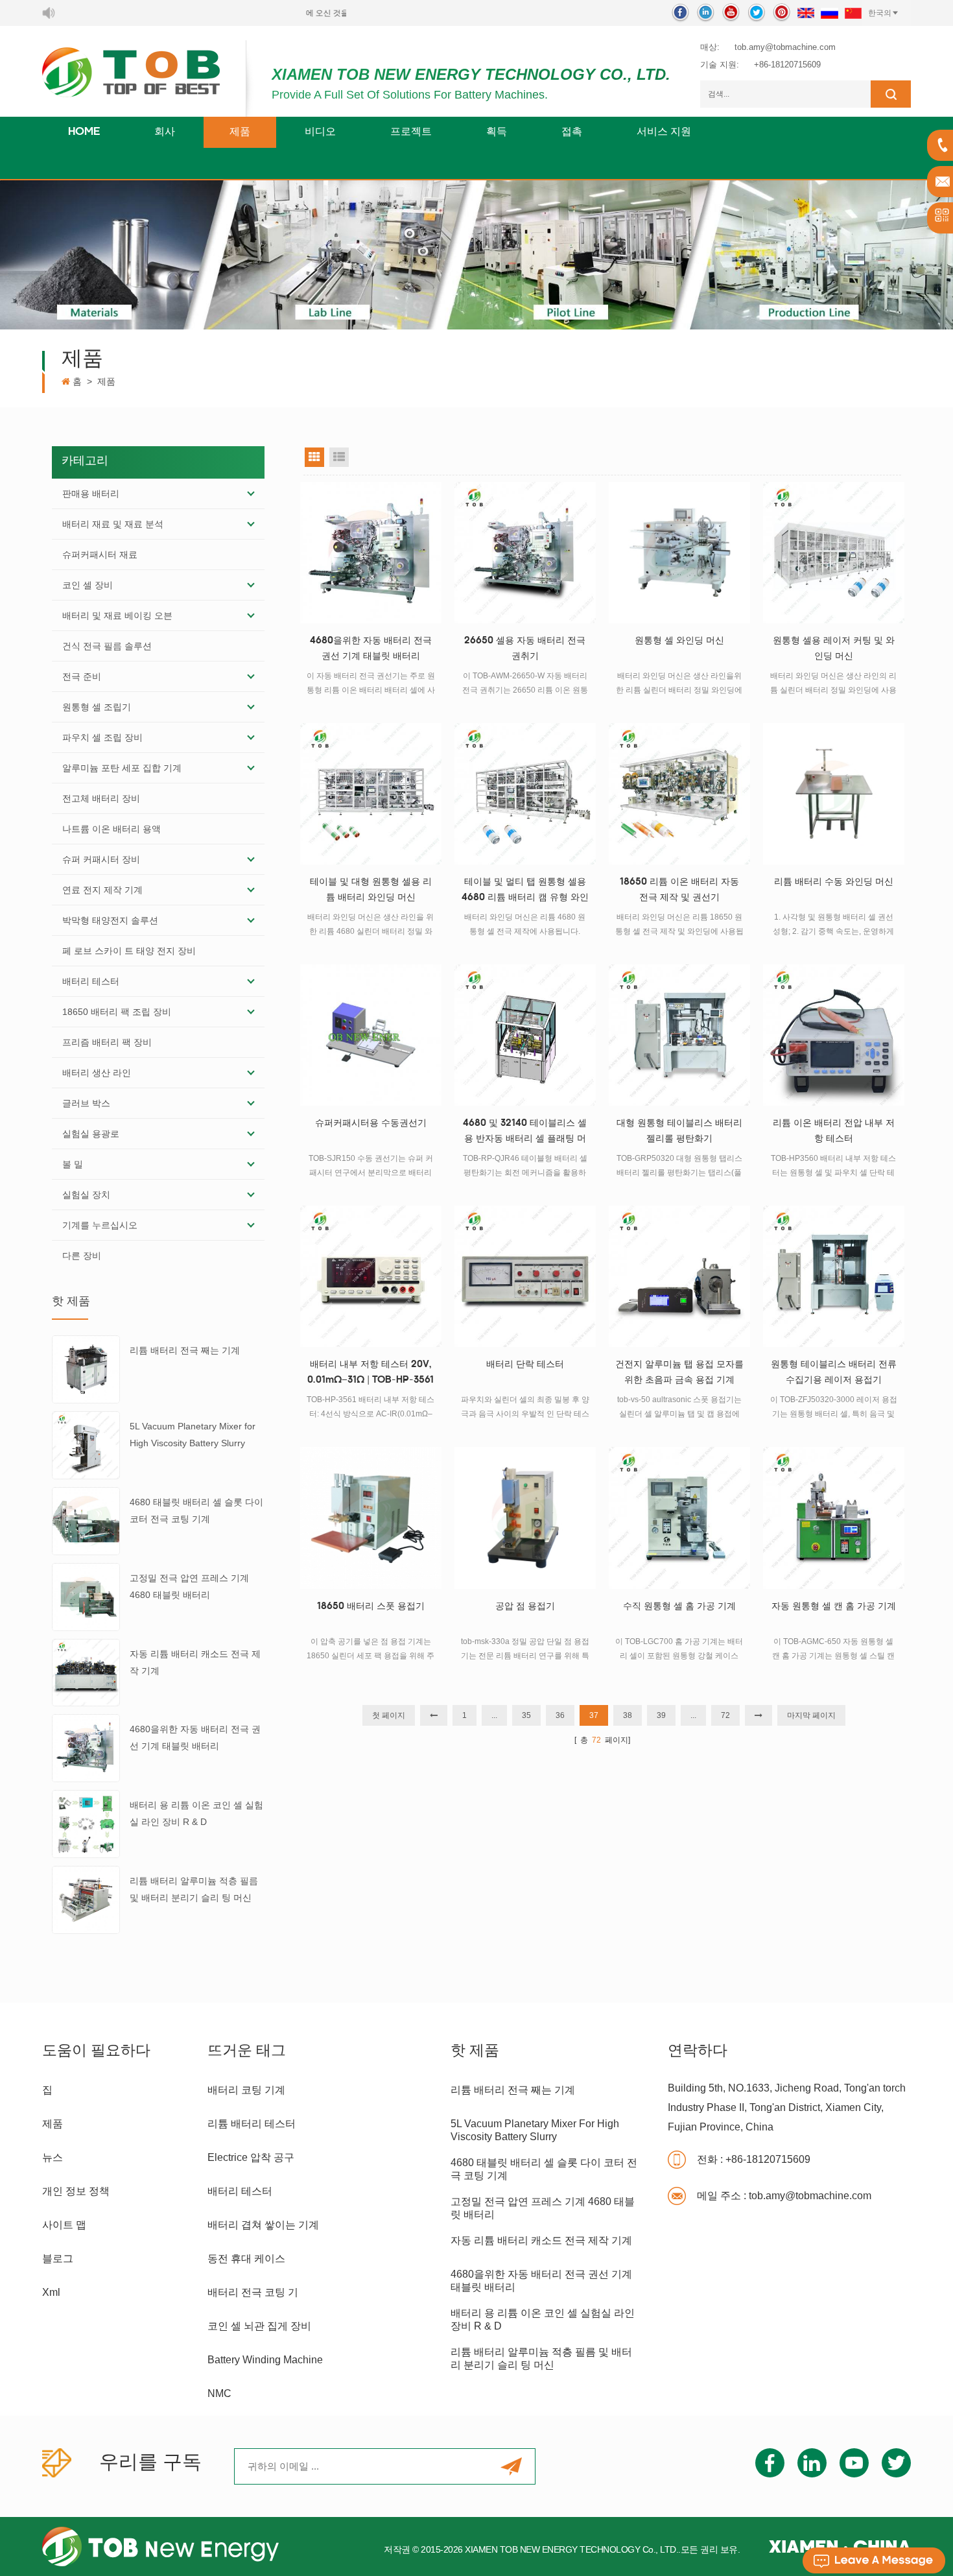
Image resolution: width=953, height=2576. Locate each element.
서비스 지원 (664, 132)
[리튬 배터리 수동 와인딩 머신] (834, 794)
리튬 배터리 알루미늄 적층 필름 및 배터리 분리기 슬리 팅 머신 (194, 1889)
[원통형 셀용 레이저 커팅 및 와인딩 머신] (834, 553)
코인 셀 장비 (88, 585)
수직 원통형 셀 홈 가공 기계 (679, 1607)
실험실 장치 (86, 1195)
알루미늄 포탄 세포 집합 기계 (122, 768)
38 (628, 1715)
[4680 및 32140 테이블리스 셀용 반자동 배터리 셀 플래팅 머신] (525, 1035)
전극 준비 (82, 676)
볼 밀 (73, 1164)
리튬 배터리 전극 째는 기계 (185, 1350)
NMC (219, 2393)
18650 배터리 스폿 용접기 (371, 1607)
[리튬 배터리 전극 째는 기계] (86, 1369)
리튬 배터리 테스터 (252, 2124)
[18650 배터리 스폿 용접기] (371, 1518)
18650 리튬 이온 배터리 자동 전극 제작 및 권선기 (679, 890)
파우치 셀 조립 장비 (102, 737)
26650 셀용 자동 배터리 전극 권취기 (525, 649)
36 (560, 1715)
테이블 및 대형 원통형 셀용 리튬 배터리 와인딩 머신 (371, 890)
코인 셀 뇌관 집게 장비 (259, 2326)
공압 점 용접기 (525, 1607)
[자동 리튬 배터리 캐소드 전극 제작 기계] (86, 1672)
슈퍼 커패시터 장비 (101, 859)
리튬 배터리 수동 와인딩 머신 (834, 882)
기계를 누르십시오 (100, 1225)
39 (661, 1715)
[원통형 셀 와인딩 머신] (679, 553)
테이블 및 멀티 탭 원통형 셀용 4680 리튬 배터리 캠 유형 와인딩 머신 (525, 892)
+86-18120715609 (787, 65)
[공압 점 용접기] (525, 1518)
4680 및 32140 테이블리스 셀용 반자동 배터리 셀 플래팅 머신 (525, 1133)
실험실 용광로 (91, 1134)
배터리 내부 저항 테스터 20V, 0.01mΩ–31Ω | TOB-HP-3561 (371, 1373)
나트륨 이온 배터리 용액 (112, 829)
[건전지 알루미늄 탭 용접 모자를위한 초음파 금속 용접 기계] (679, 1276)
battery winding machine (265, 2360)
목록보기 (339, 457)
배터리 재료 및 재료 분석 (113, 524)
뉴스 (53, 2157)
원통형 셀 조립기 (97, 707)
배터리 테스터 (91, 981)
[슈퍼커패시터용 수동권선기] (371, 1035)
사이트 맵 (64, 2225)
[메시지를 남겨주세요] (874, 2560)
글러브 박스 (86, 1103)
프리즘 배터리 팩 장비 (107, 1042)
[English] (806, 13)
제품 (240, 132)
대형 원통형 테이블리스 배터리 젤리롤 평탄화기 (679, 1131)
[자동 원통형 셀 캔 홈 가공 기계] (834, 1518)
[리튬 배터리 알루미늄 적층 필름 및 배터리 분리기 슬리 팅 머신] (86, 1899)
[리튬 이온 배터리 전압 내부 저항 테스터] (834, 1035)
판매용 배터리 (91, 494)
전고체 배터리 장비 (101, 798)
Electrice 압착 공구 (251, 2157)
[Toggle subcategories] (251, 494)
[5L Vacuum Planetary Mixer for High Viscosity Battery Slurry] (86, 1444)
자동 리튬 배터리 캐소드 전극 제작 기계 (195, 1662)
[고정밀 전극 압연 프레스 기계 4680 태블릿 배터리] (86, 1596)
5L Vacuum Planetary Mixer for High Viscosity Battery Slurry (193, 1435)
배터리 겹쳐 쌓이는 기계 (263, 2225)
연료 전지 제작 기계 (102, 890)
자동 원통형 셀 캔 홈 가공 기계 (834, 1607)
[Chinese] (853, 13)
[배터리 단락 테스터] (525, 1276)
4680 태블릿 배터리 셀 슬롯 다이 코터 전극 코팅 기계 (196, 1510)
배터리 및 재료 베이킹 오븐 (117, 615)
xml (51, 2292)
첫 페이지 (389, 1715)
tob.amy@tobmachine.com (785, 47)
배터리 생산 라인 (97, 1073)
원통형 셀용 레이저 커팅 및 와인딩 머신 (834, 649)
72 (725, 1715)
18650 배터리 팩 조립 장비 (117, 1012)
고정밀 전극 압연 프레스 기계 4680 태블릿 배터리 (189, 1586)
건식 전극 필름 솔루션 (107, 646)
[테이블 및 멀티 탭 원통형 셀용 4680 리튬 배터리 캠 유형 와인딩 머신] (525, 794)
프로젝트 (411, 132)
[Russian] (829, 13)
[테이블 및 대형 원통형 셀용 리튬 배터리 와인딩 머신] (371, 794)
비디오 (320, 132)
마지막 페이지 (811, 1715)
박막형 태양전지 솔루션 (110, 920)
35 (526, 1715)
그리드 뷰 (314, 457)
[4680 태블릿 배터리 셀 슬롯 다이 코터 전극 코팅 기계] (86, 1520)
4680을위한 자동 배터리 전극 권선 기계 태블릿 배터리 (195, 1737)
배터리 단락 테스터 (525, 1365)
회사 (165, 132)
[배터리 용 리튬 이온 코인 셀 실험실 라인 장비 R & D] (86, 1823)
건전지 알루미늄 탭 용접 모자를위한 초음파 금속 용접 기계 (679, 1373)
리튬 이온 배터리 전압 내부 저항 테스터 (834, 1131)
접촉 (572, 132)
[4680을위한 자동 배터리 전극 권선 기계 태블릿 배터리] (86, 1748)
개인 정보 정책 (76, 2191)
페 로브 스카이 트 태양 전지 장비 (129, 951)
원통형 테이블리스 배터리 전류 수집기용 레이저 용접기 (834, 1373)
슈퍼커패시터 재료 (100, 555)
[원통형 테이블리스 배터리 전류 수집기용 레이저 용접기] (834, 1276)
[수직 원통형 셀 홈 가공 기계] (679, 1518)
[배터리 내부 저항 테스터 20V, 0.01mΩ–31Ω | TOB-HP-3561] (371, 1276)
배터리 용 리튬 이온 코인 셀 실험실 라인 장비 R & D (196, 1813)
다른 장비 (82, 1256)
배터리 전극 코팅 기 (253, 2292)
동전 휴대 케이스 (246, 2259)
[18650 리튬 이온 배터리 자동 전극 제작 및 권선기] (679, 794)
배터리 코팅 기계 (246, 2090)
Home (84, 132)
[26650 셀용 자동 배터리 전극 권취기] (525, 553)
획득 (497, 132)
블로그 (58, 2259)
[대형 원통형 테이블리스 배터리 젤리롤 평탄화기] (679, 1035)
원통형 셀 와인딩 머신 (679, 641)
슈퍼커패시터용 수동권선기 (371, 1124)
